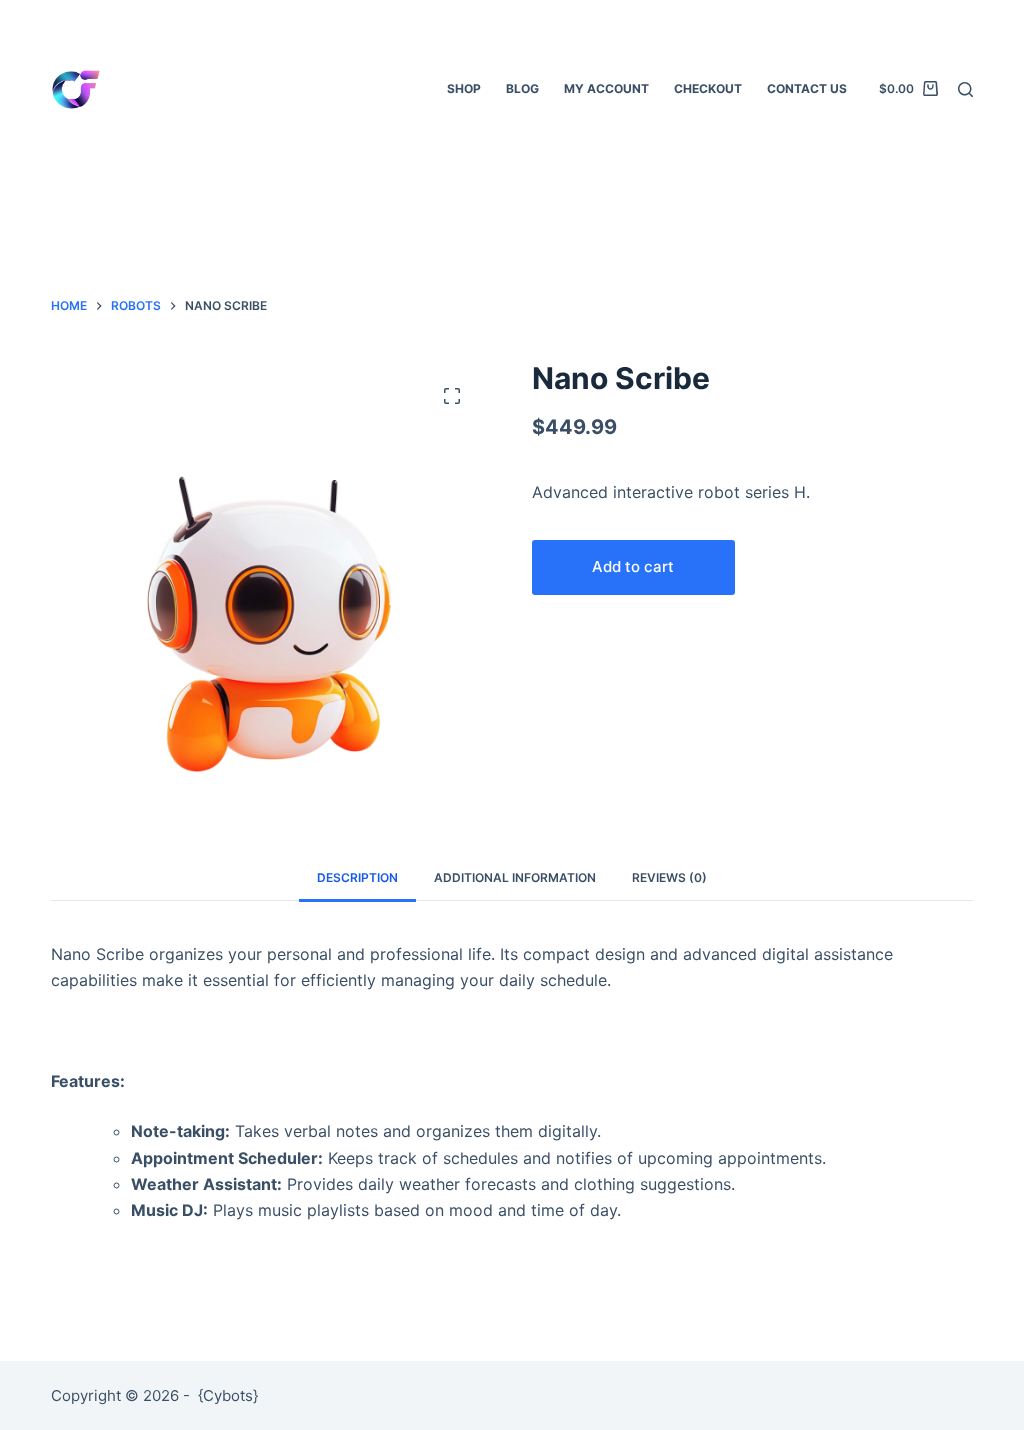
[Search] (965, 89)
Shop (464, 88)
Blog (522, 88)
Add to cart (633, 566)
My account (606, 88)
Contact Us (807, 88)
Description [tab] (357, 877)
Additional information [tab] (515, 877)
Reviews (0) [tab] (669, 877)
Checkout (708, 88)
